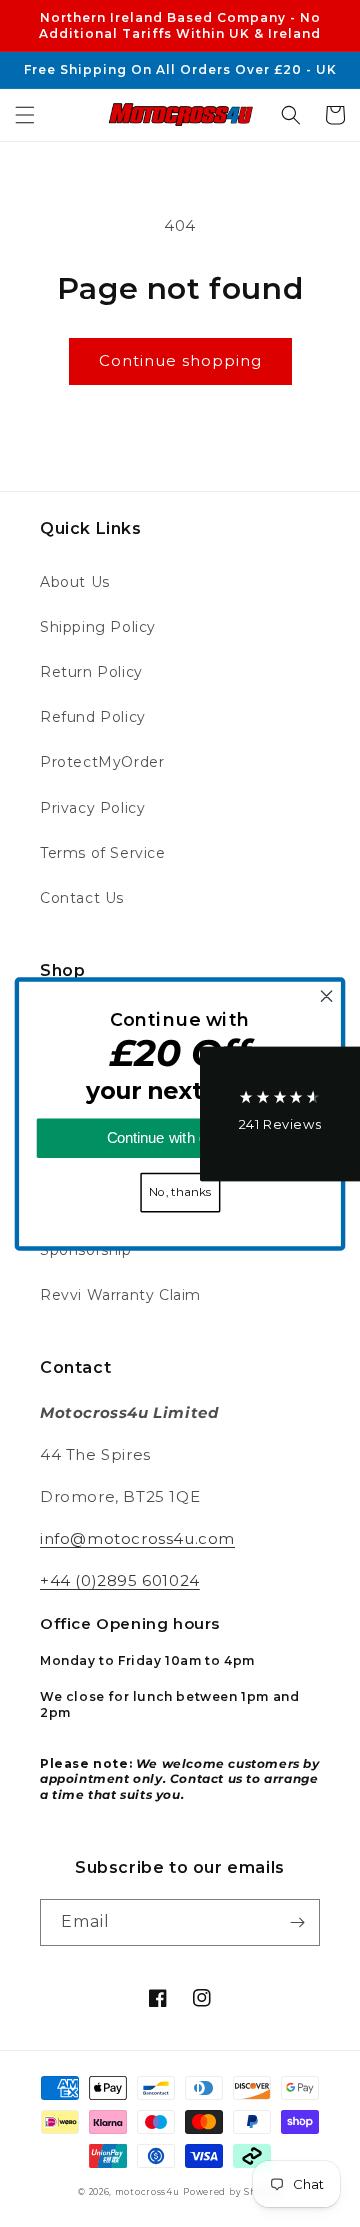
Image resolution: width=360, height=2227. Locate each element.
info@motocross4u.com (137, 1538)
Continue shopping (180, 360)
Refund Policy (93, 717)
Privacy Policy (92, 808)
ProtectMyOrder (102, 762)
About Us (75, 582)
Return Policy (91, 672)
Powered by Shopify (232, 2192)
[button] (25, 115)
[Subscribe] (297, 1922)
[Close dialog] (327, 996)
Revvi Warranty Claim (120, 1295)
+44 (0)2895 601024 (120, 1580)
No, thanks (180, 1192)
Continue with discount (180, 1138)
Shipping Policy (98, 627)
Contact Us (82, 898)
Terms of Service (103, 853)
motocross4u (147, 2192)
